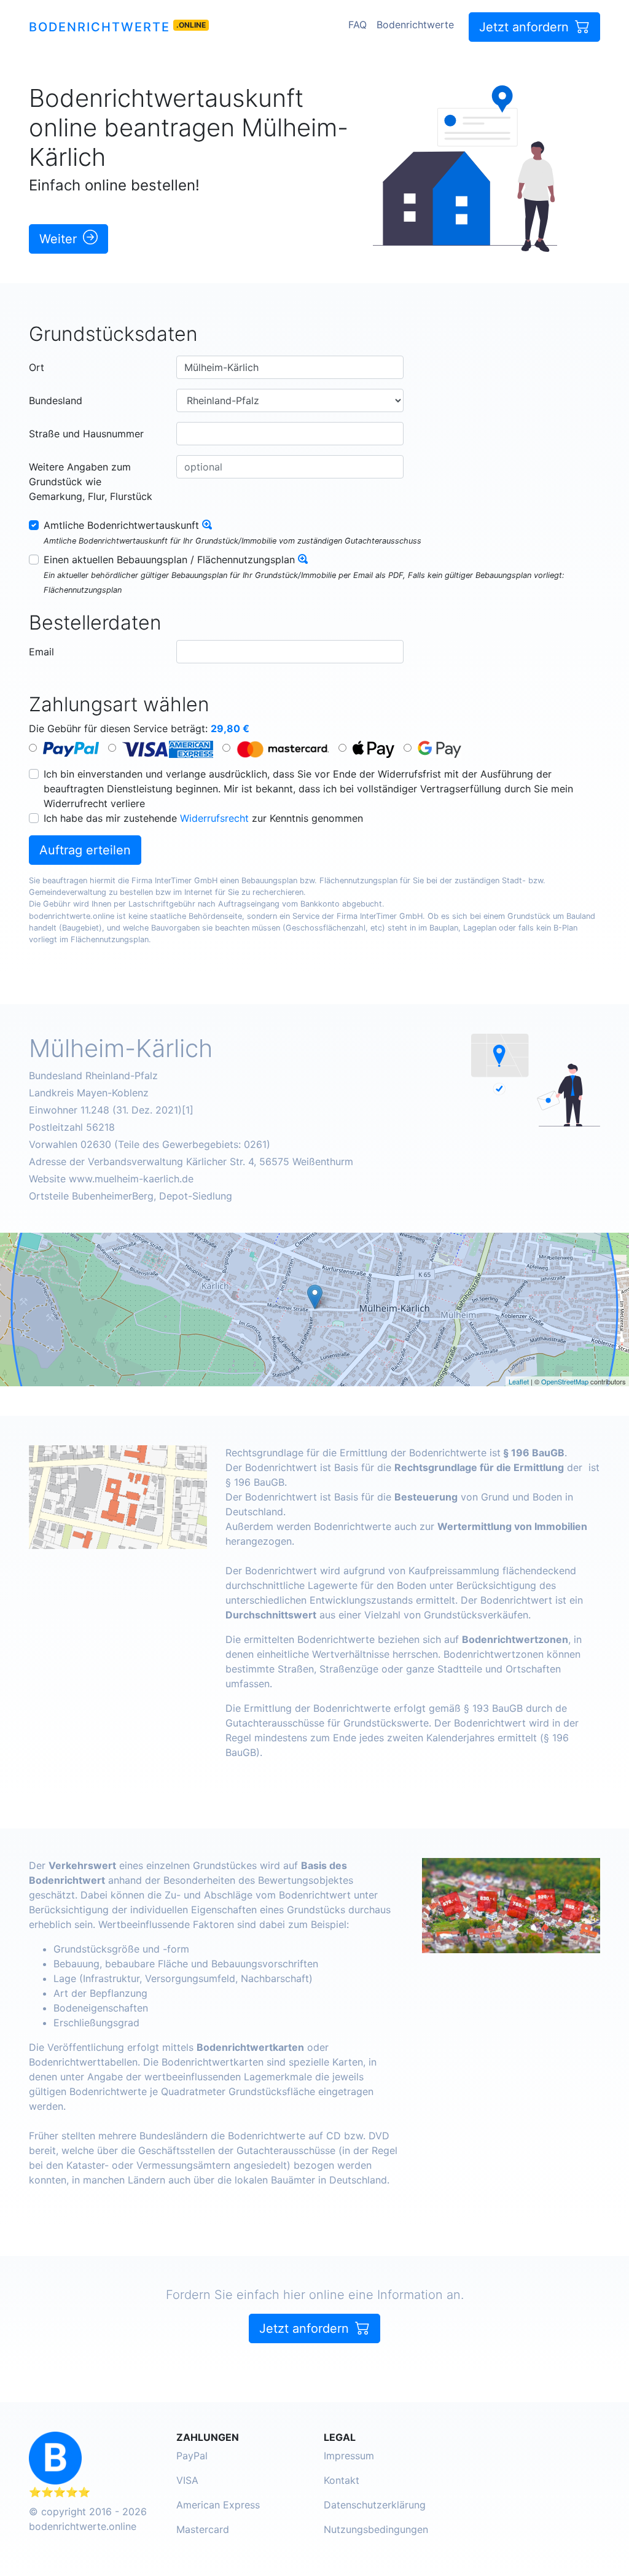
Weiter (60, 239)
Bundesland (56, 400)
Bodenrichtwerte (100, 27)
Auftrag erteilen (85, 850)
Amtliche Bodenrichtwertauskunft (121, 525)
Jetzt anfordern (526, 27)
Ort (37, 367)
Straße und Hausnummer (86, 434)
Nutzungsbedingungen (376, 2529)
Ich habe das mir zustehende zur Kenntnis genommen (203, 818)
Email (41, 652)
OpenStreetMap (565, 1381)
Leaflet (519, 1381)
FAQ (357, 25)
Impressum (349, 2456)
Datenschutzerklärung (375, 2505)
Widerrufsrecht (214, 818)
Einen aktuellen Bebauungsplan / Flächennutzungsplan (169, 560)
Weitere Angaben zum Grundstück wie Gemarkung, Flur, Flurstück (91, 482)
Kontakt (342, 2480)
